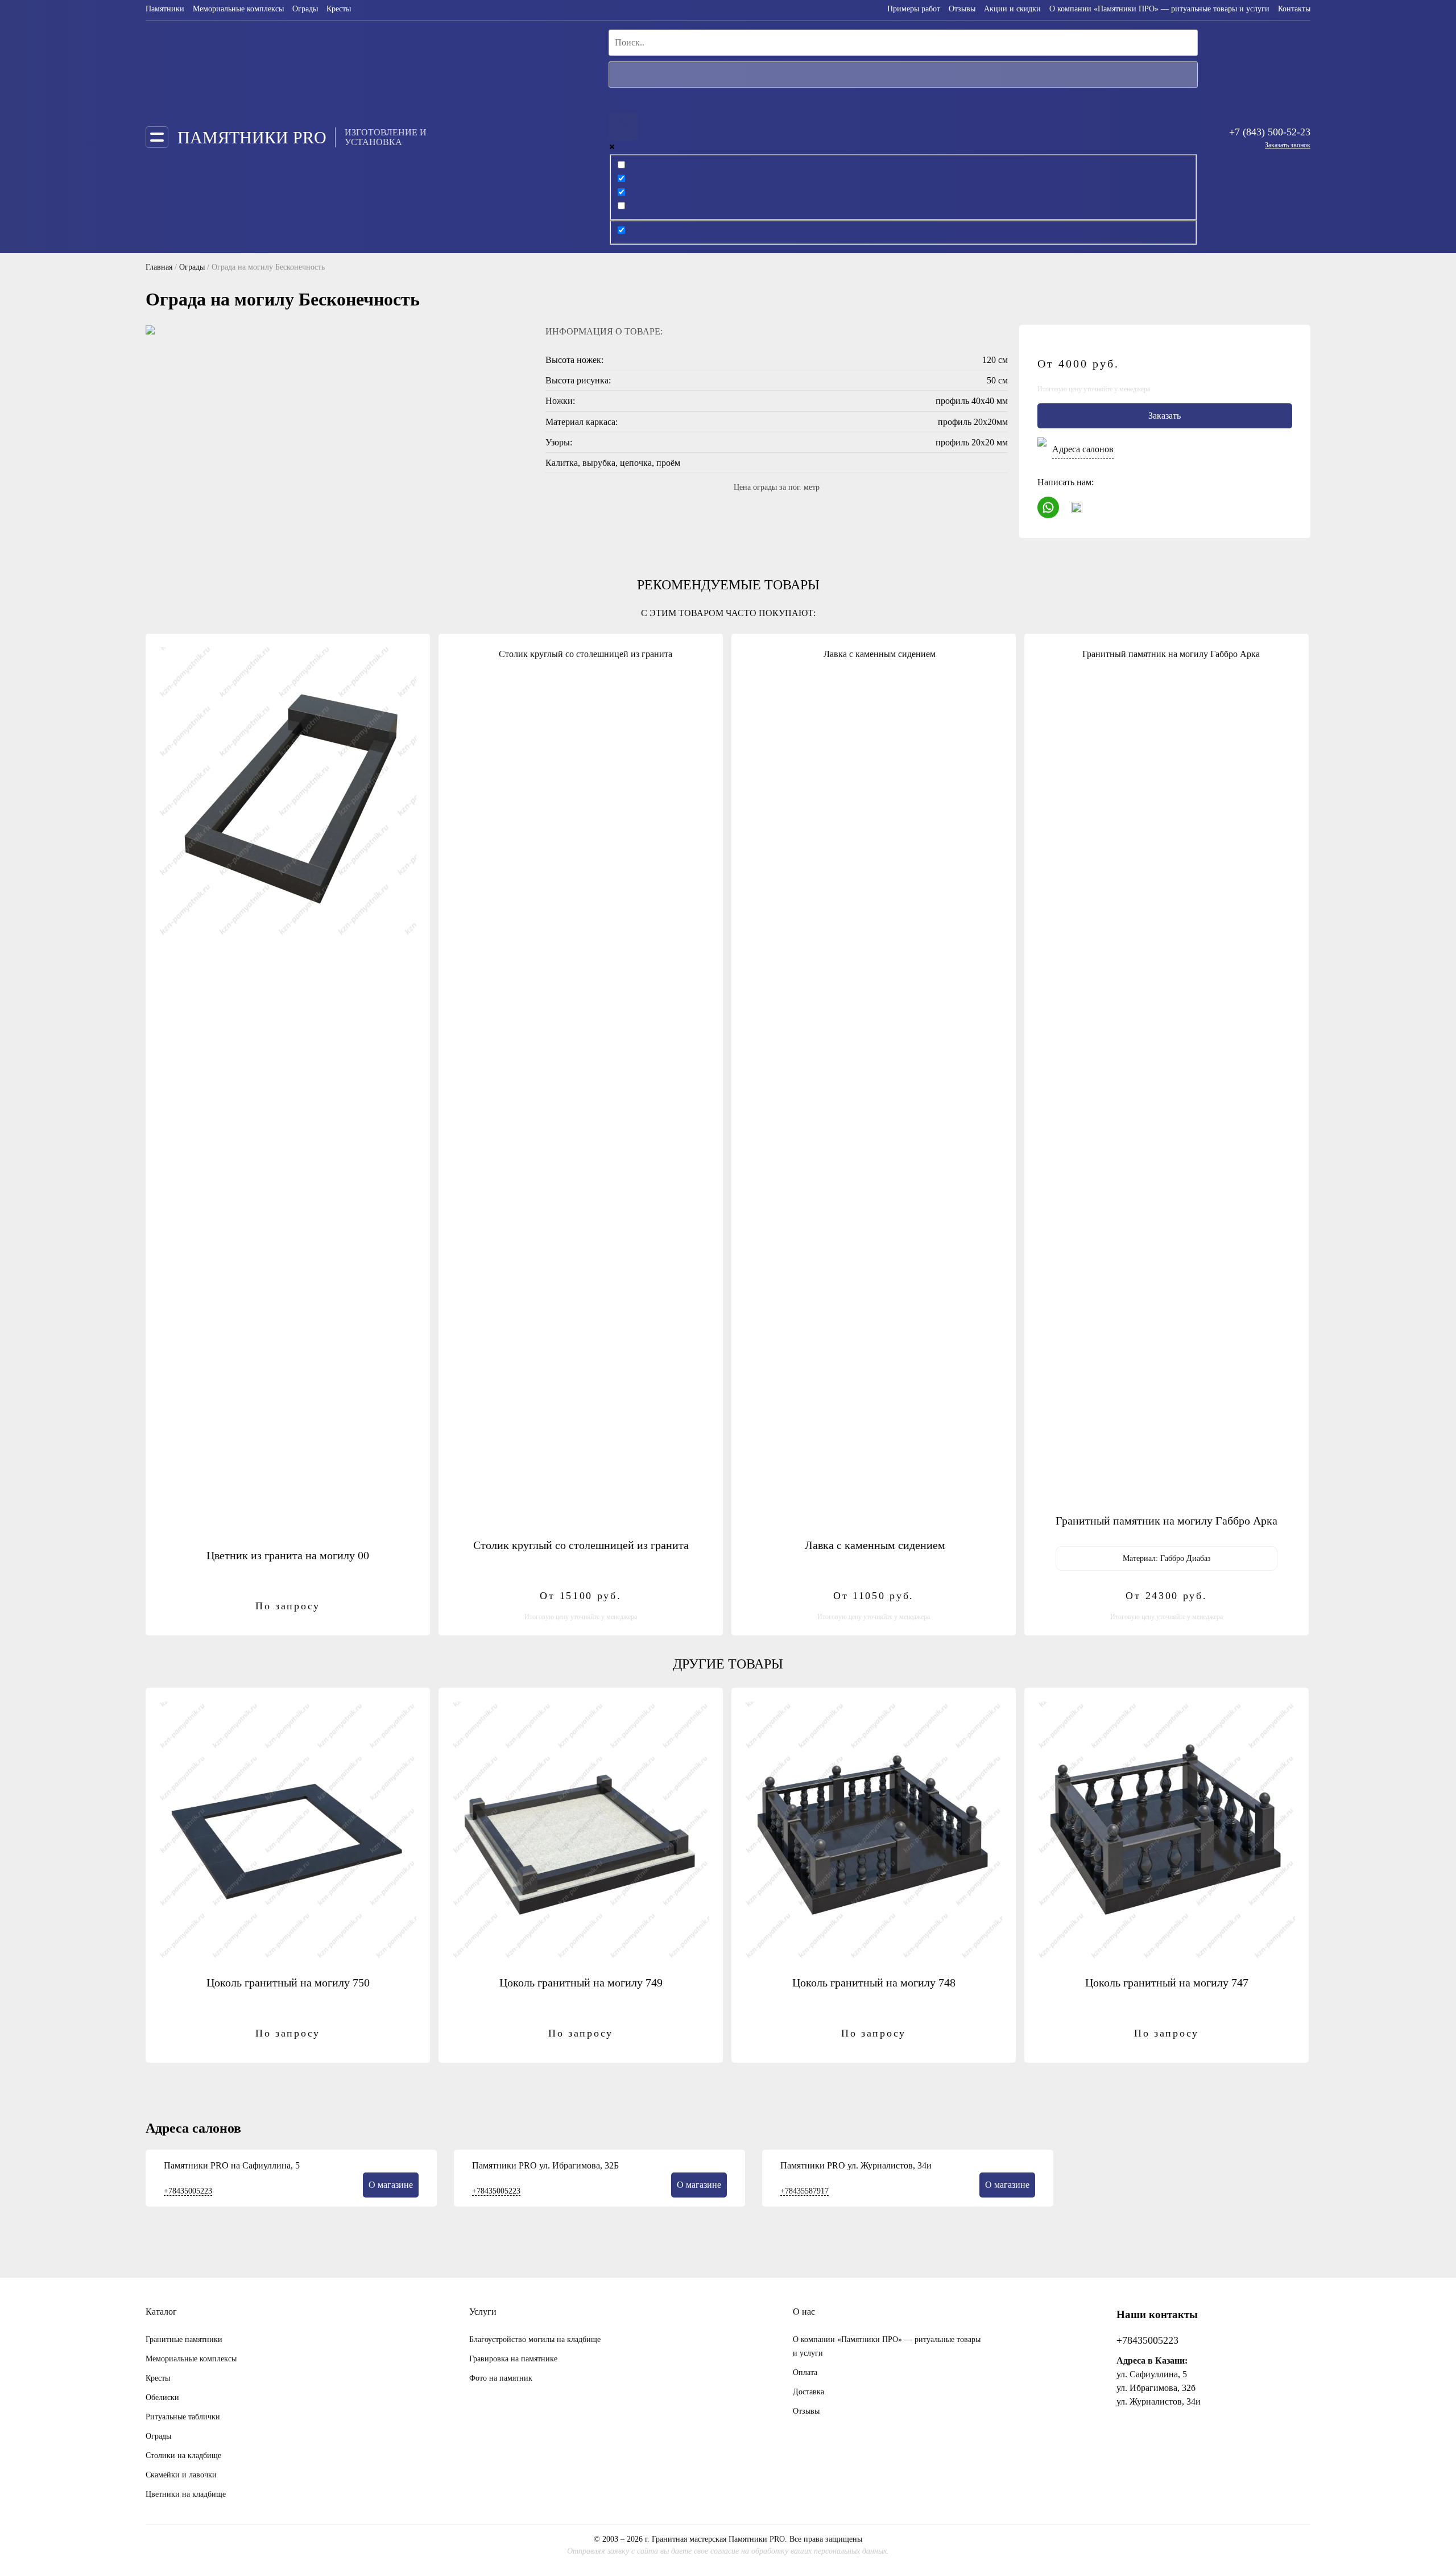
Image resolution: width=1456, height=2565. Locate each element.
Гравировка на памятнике (513, 2359)
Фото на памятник (501, 2378)
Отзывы (962, 9)
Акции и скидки (1012, 9)
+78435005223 (188, 2191)
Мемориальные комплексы (238, 9)
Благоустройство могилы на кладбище (535, 2339)
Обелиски (162, 2397)
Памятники (165, 9)
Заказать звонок (1288, 145)
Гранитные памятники (184, 2339)
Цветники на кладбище (186, 2494)
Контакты (1294, 9)
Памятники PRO (252, 137)
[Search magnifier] (623, 127)
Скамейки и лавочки (181, 2475)
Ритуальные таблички (183, 2417)
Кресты (339, 9)
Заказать (1165, 416)
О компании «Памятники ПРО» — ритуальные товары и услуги (1159, 9)
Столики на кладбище (183, 2455)
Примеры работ (914, 9)
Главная (159, 267)
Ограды (305, 9)
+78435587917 (804, 2191)
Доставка (808, 2392)
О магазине (391, 2185)
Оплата (805, 2372)
